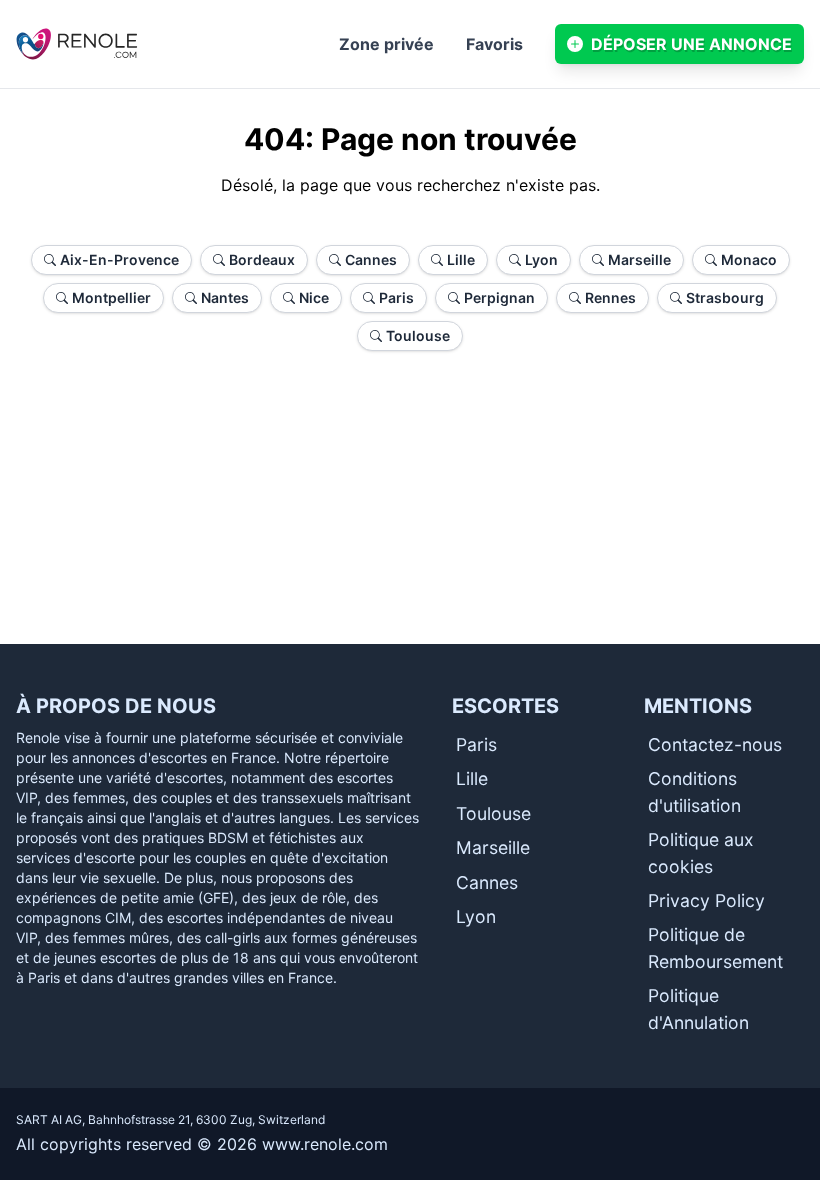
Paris (476, 744)
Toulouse (493, 813)
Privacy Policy (706, 900)
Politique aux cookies (701, 852)
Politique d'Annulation (698, 1008)
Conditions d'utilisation (694, 791)
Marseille (493, 847)
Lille (472, 778)
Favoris (494, 44)
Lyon (476, 916)
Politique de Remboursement (715, 947)
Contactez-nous (715, 744)
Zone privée (386, 44)
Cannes (487, 882)
